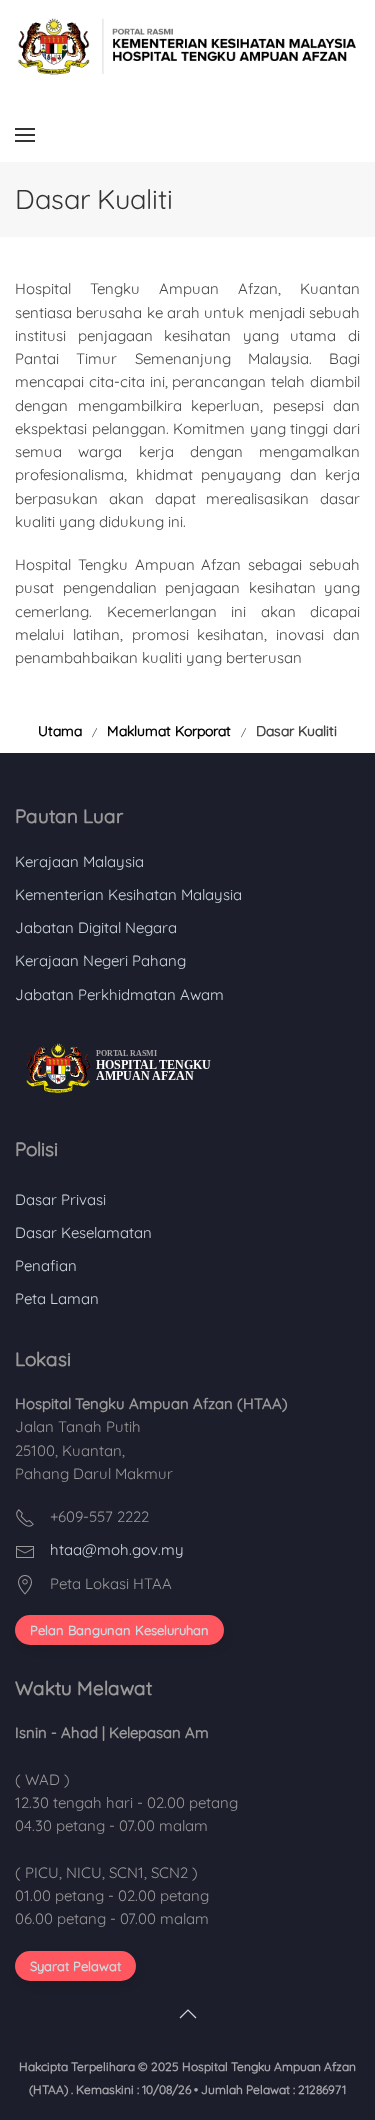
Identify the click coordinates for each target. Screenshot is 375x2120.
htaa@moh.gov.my (117, 1549)
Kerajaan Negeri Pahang (100, 960)
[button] (25, 134)
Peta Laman (57, 1298)
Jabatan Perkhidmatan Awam (119, 994)
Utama (60, 731)
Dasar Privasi (60, 1199)
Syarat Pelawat (75, 1966)
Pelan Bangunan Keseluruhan (119, 1630)
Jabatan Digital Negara (96, 927)
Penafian (46, 1265)
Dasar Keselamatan (83, 1232)
